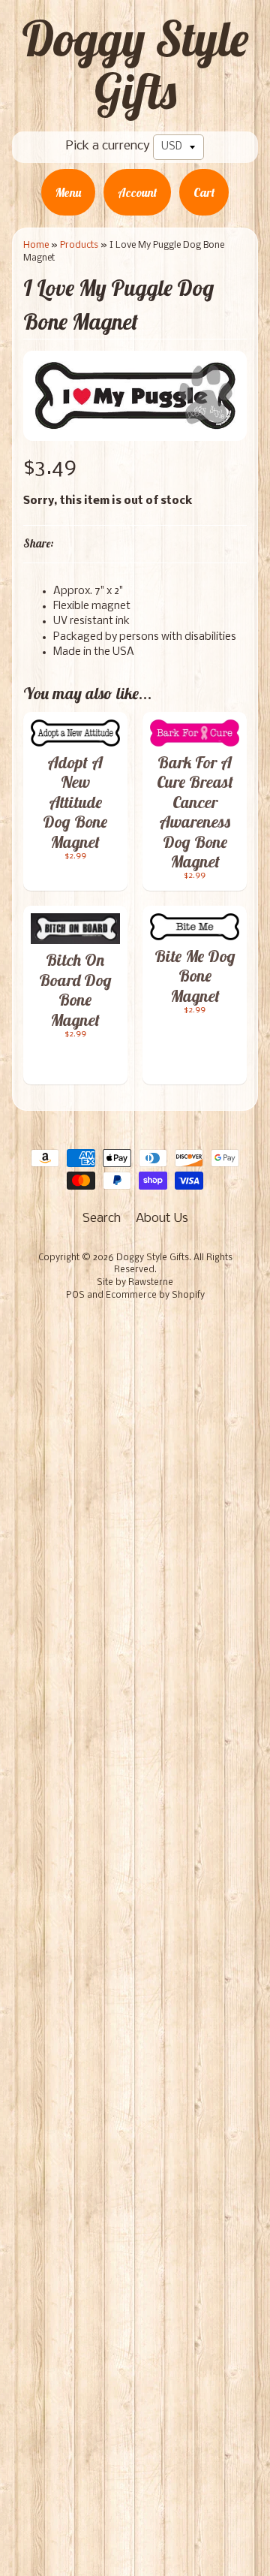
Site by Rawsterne (135, 1283)
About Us (162, 1219)
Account (137, 192)
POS (75, 1296)
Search (102, 1219)
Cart (204, 192)
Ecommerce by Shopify (155, 1296)
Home (36, 245)
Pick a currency (108, 146)
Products (79, 245)
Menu (68, 192)
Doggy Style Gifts (135, 65)
